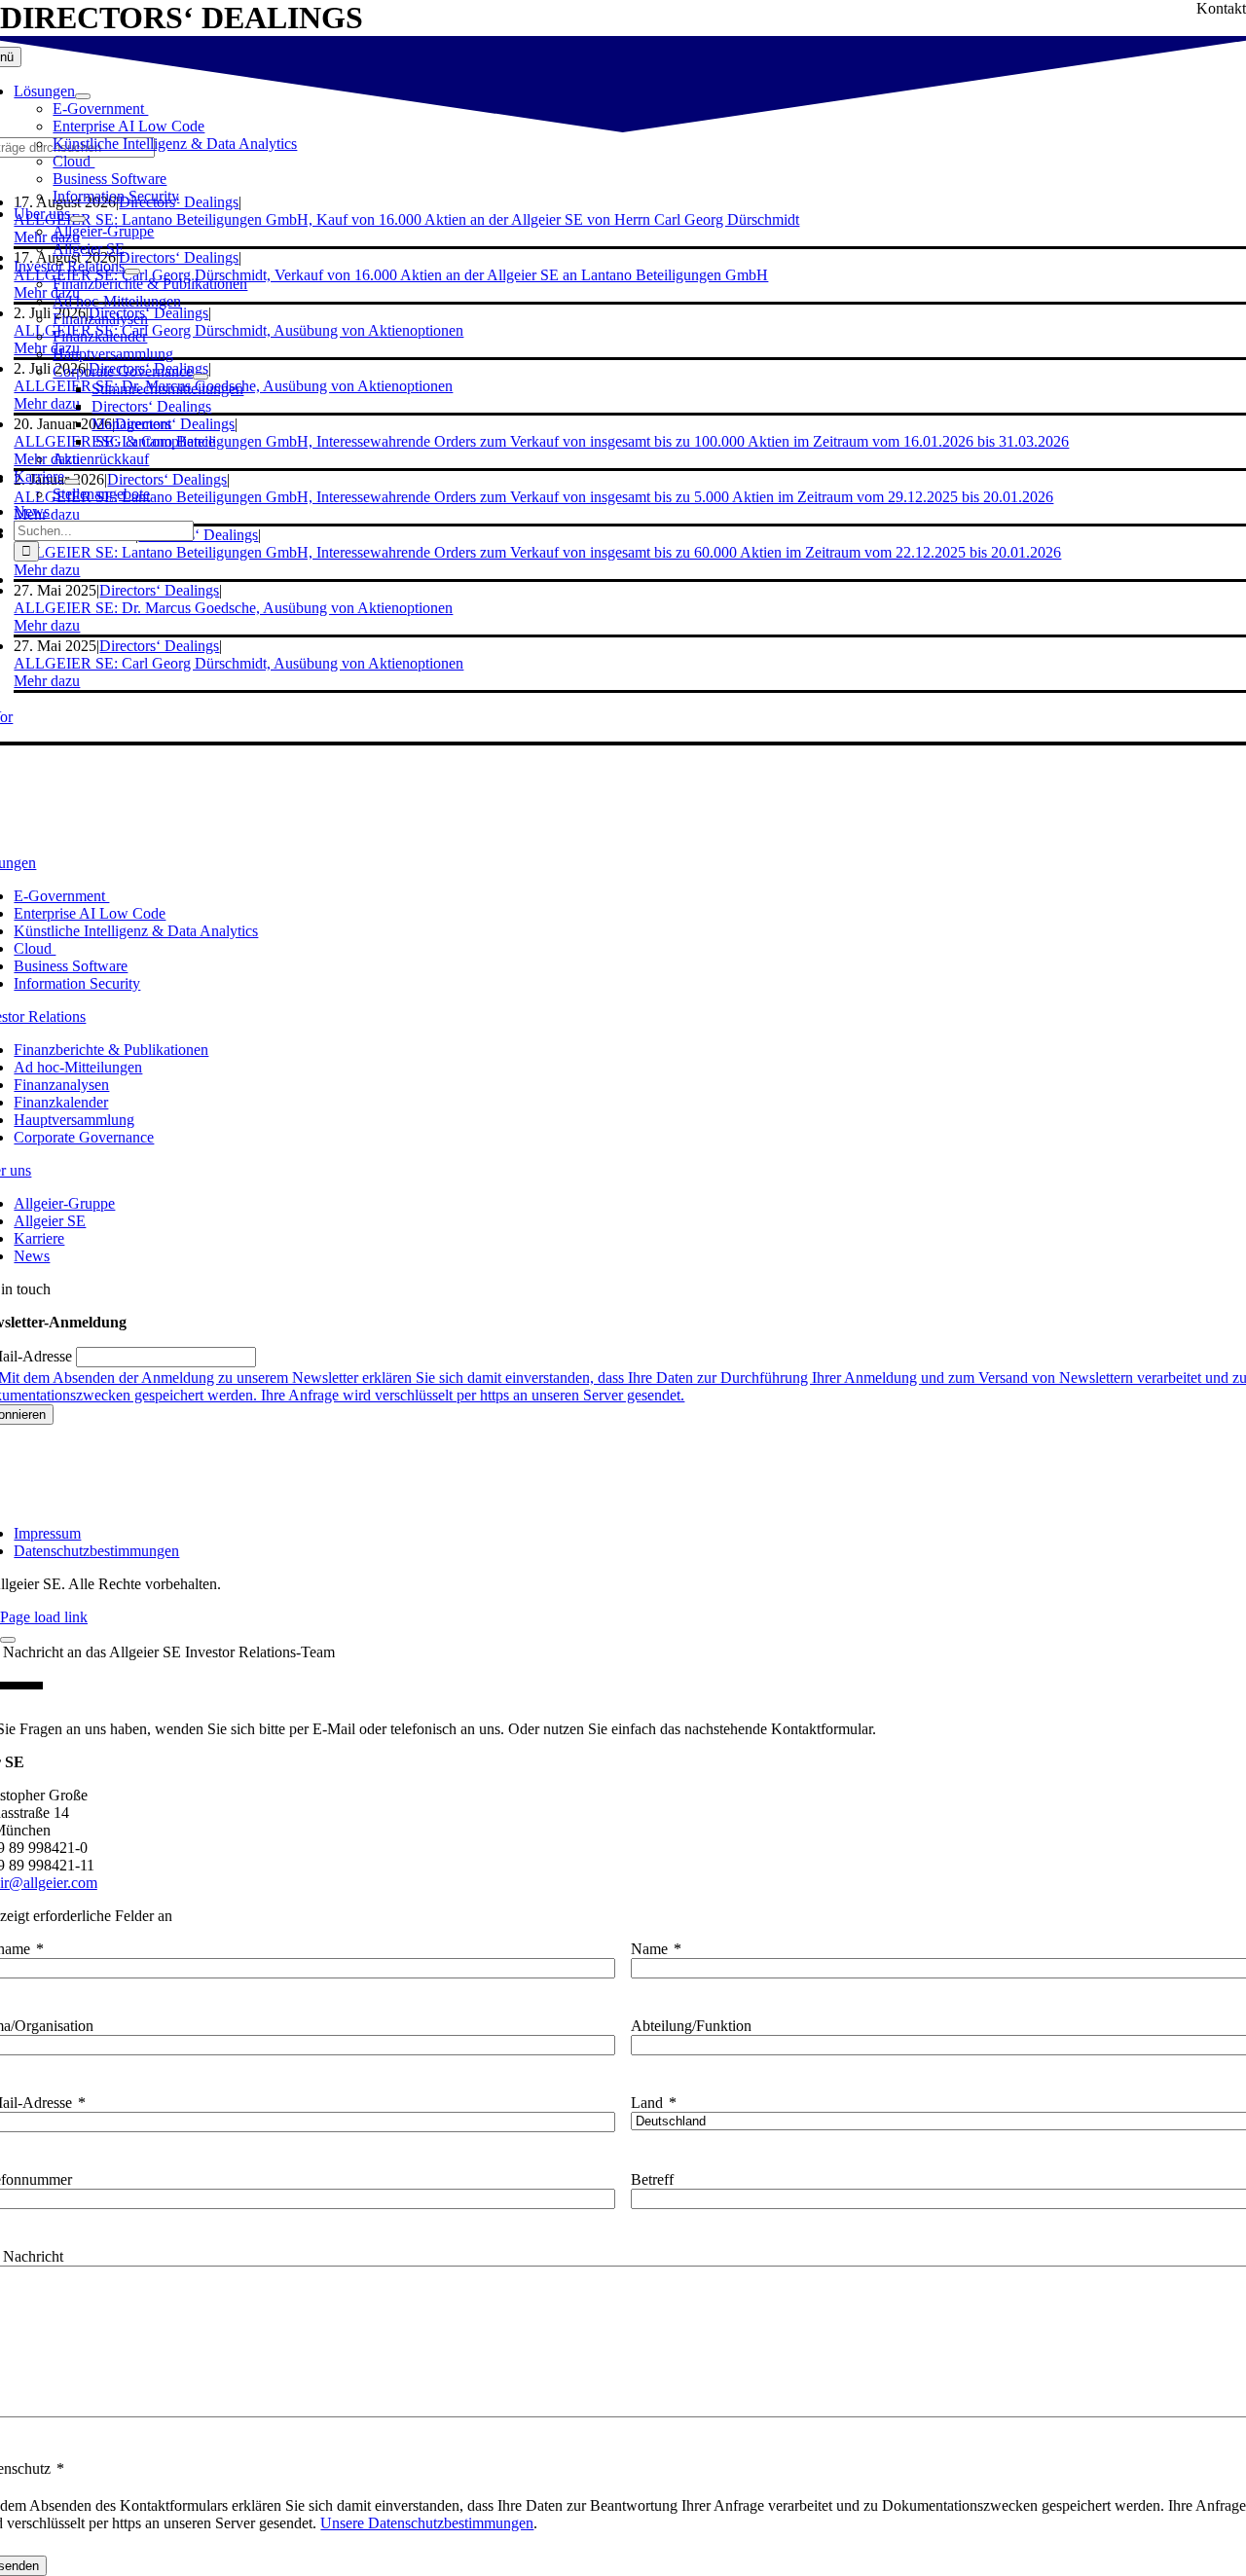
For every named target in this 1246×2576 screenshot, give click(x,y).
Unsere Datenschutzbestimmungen (427, 2523)
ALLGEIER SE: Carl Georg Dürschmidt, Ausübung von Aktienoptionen (238, 663)
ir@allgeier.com (49, 1883)
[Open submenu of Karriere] (72, 482)
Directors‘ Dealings (159, 646)
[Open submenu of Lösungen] (83, 96)
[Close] (8, 1640)
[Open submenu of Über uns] (78, 219)
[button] (47, 625)
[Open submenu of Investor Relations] (132, 272)
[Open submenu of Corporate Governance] (201, 377)
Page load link (44, 1617)
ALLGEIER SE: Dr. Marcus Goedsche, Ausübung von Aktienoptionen (233, 608)
